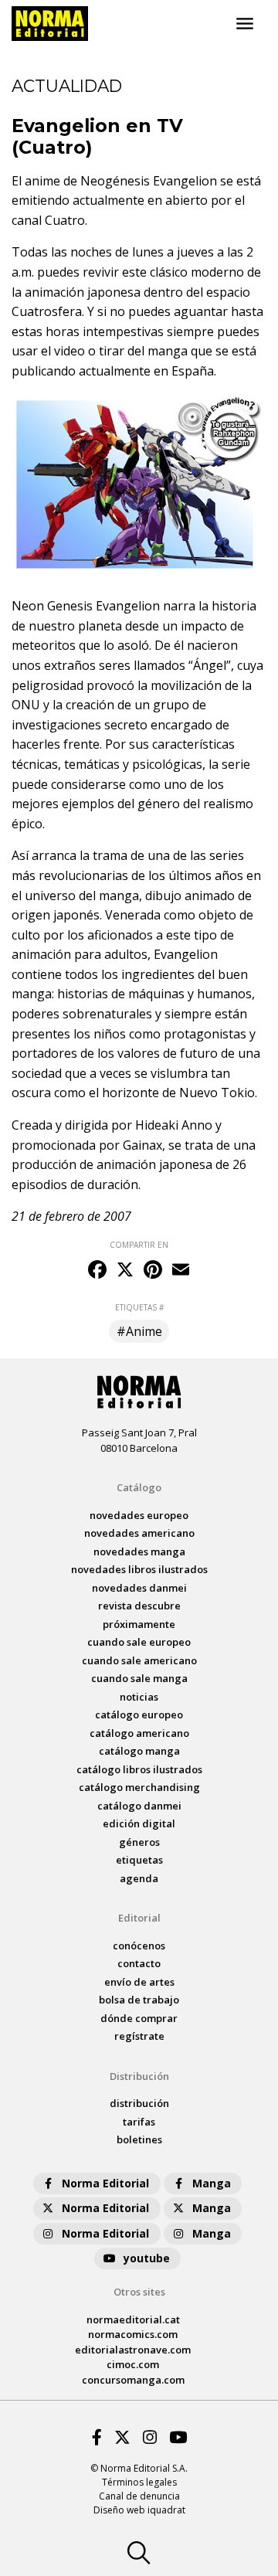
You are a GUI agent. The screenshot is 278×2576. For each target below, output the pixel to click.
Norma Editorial (105, 2183)
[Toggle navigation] (245, 24)
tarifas (139, 2122)
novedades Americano (139, 1533)
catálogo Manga (139, 1751)
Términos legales (139, 2482)
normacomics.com (133, 2334)
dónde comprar (139, 2018)
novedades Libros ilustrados (139, 1569)
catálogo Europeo (139, 1715)
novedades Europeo (139, 1515)
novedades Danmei (139, 1588)
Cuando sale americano (139, 1660)
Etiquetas (139, 1860)
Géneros (139, 1842)
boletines (139, 2139)
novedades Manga (139, 1551)
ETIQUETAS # (139, 1307)
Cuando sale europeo (139, 1642)
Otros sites (139, 2292)
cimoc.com (133, 2364)
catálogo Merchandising (139, 1787)
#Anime (139, 1331)
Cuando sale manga (139, 1678)
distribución (139, 2103)
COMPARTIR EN (139, 1245)
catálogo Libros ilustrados (139, 1769)
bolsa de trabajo (139, 2000)
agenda (139, 1878)
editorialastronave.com (133, 2350)
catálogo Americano (139, 1733)
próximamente (139, 1624)
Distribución (139, 2076)
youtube (147, 2258)
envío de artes (139, 1982)
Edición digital (139, 1823)
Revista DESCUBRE (139, 1606)
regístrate (139, 2036)
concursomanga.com (133, 2380)
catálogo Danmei (139, 1806)
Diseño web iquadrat (139, 2510)
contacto (139, 1963)
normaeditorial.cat (133, 2319)
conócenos (139, 1946)
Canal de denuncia (139, 2496)
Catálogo (139, 1487)
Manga (212, 2183)
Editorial (139, 1918)
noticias (139, 1697)
